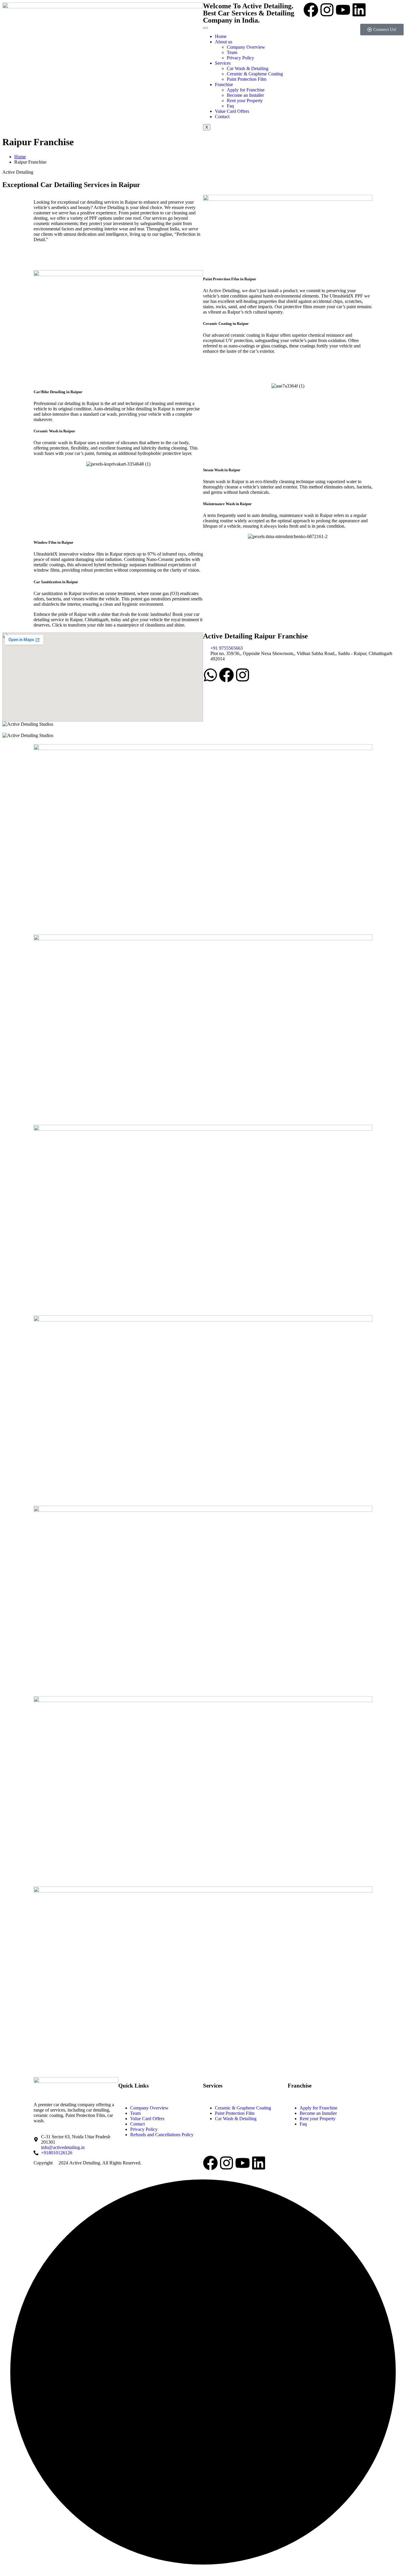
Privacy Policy (240, 58)
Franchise (224, 84)
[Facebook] (311, 10)
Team (232, 52)
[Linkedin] (359, 10)
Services (223, 63)
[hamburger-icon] (205, 28)
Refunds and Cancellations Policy (162, 2135)
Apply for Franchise (246, 90)
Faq (230, 106)
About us (224, 42)
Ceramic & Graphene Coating (255, 74)
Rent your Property (245, 101)
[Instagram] (327, 10)
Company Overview (246, 47)
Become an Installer (245, 95)
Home (221, 36)
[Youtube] (343, 10)
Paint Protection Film (247, 79)
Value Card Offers (232, 111)
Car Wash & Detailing (248, 68)
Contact (222, 117)
